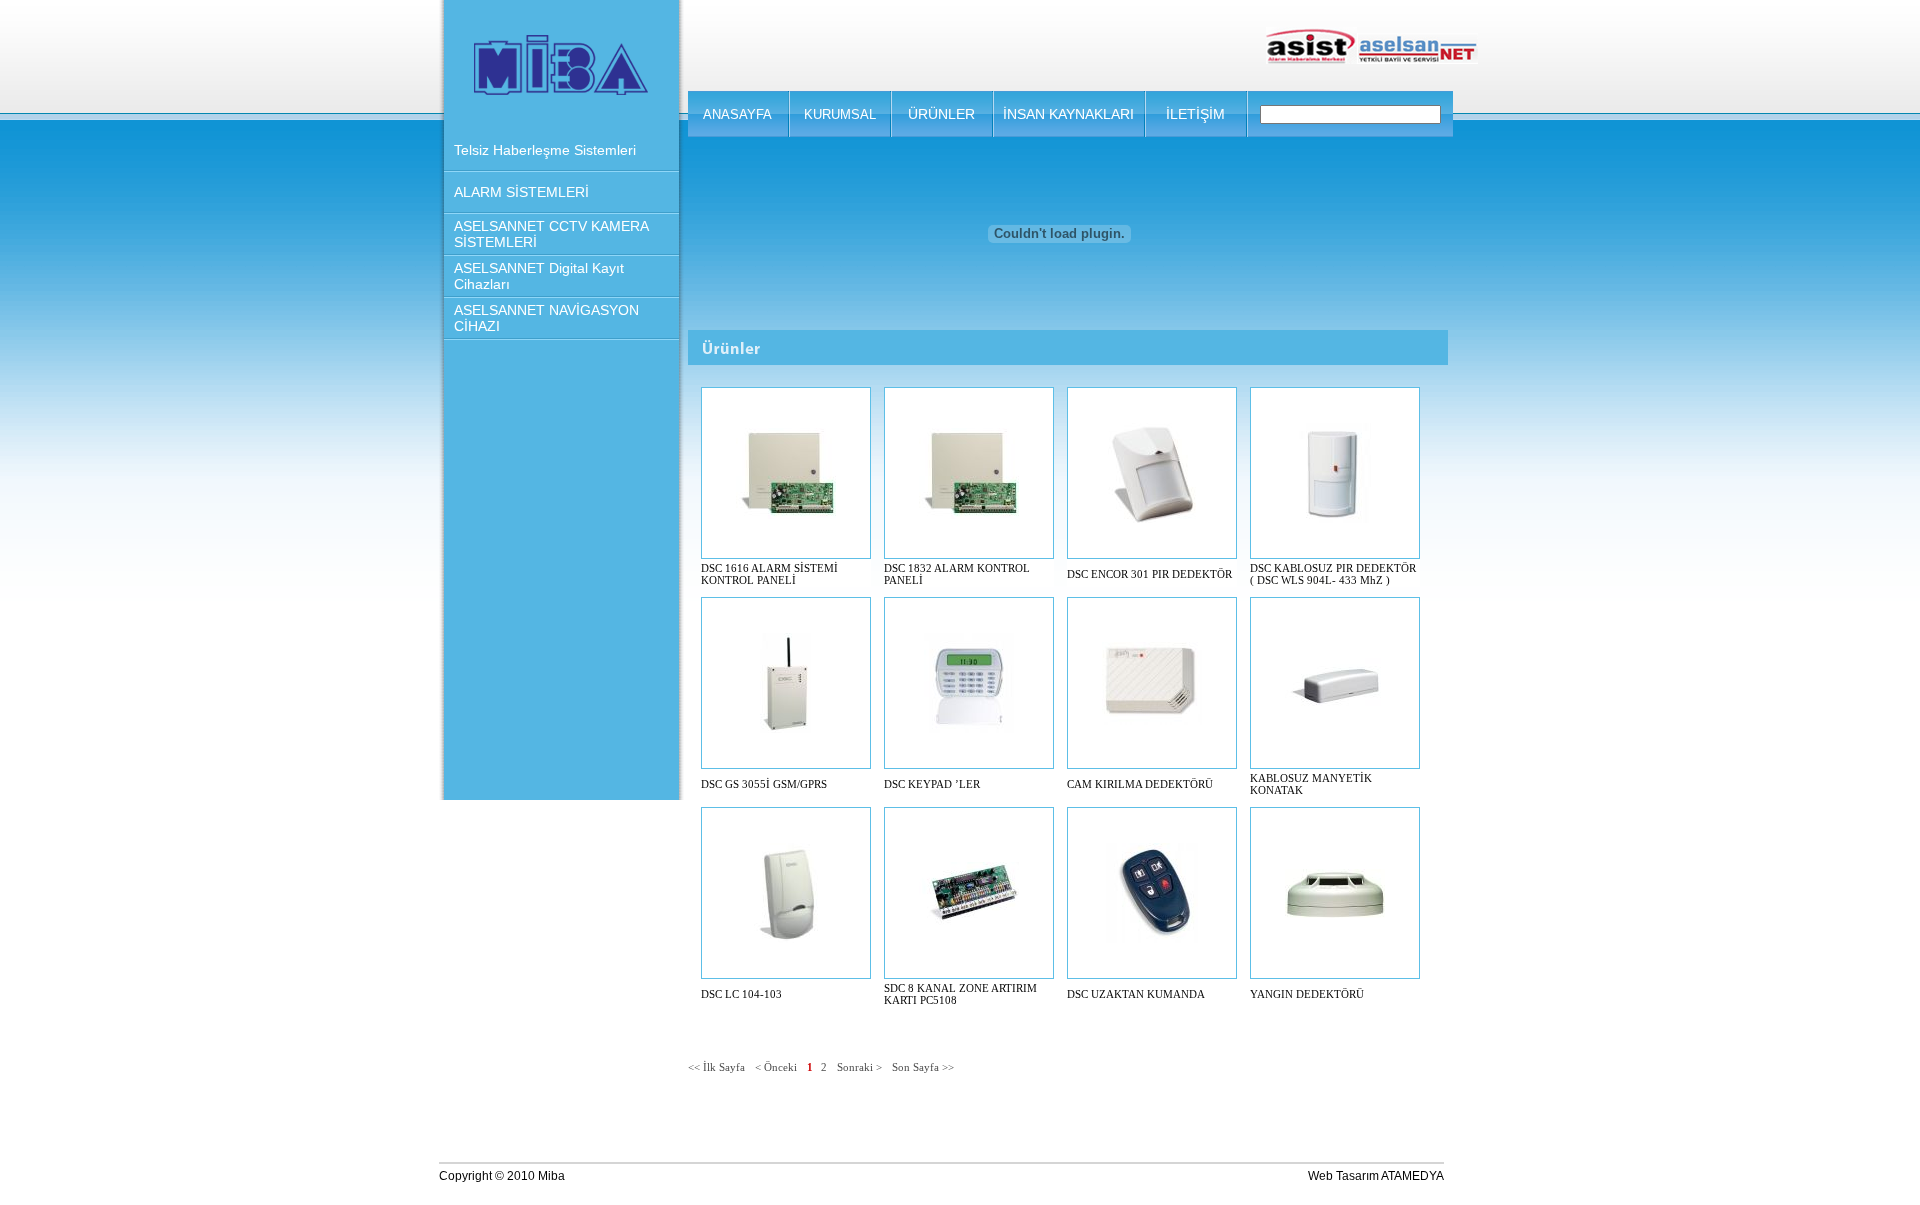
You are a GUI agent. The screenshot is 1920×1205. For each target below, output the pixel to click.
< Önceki (776, 1067)
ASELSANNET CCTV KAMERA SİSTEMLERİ (551, 234)
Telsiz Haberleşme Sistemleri (545, 150)
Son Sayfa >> (923, 1067)
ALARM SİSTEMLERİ (521, 192)
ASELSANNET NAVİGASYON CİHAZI (546, 318)
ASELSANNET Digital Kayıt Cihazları (539, 276)
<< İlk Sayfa (716, 1067)
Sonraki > (859, 1067)
